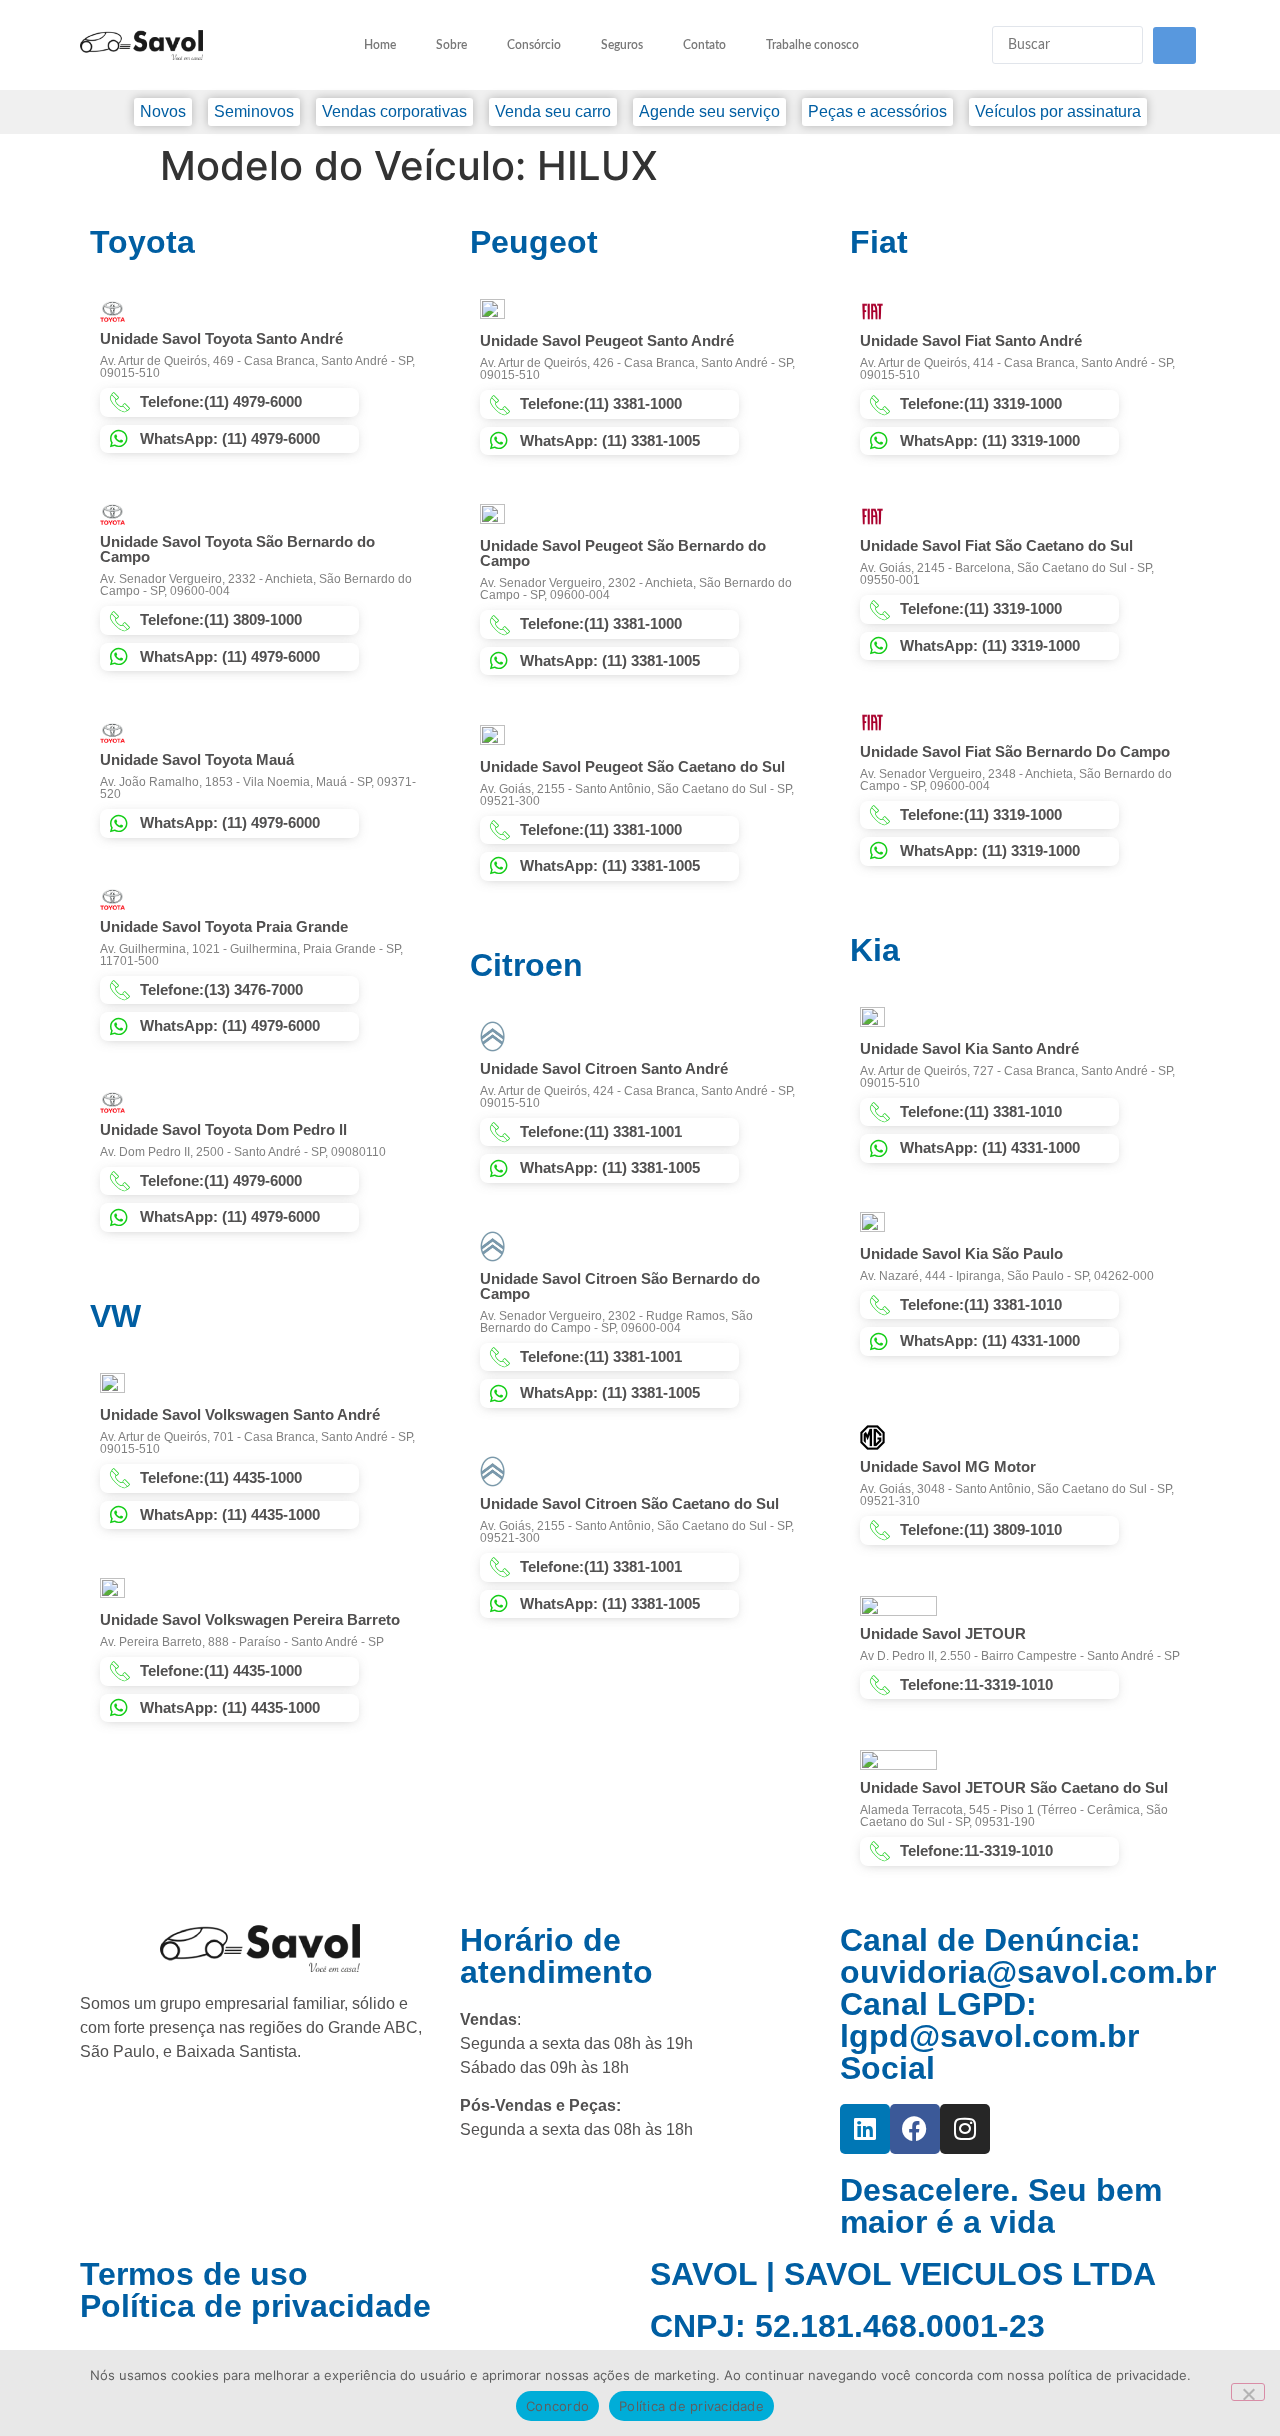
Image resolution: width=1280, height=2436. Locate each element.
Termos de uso (194, 2274)
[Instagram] (965, 2129)
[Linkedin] (865, 2129)
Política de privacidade (255, 2306)
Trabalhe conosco (812, 45)
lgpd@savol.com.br (989, 2020)
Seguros (622, 45)
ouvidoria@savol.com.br (1028, 1956)
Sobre (451, 45)
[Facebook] (915, 2129)
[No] (1248, 2392)
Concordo (557, 2406)
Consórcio (534, 45)
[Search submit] (1174, 45)
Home (380, 45)
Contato (704, 45)
